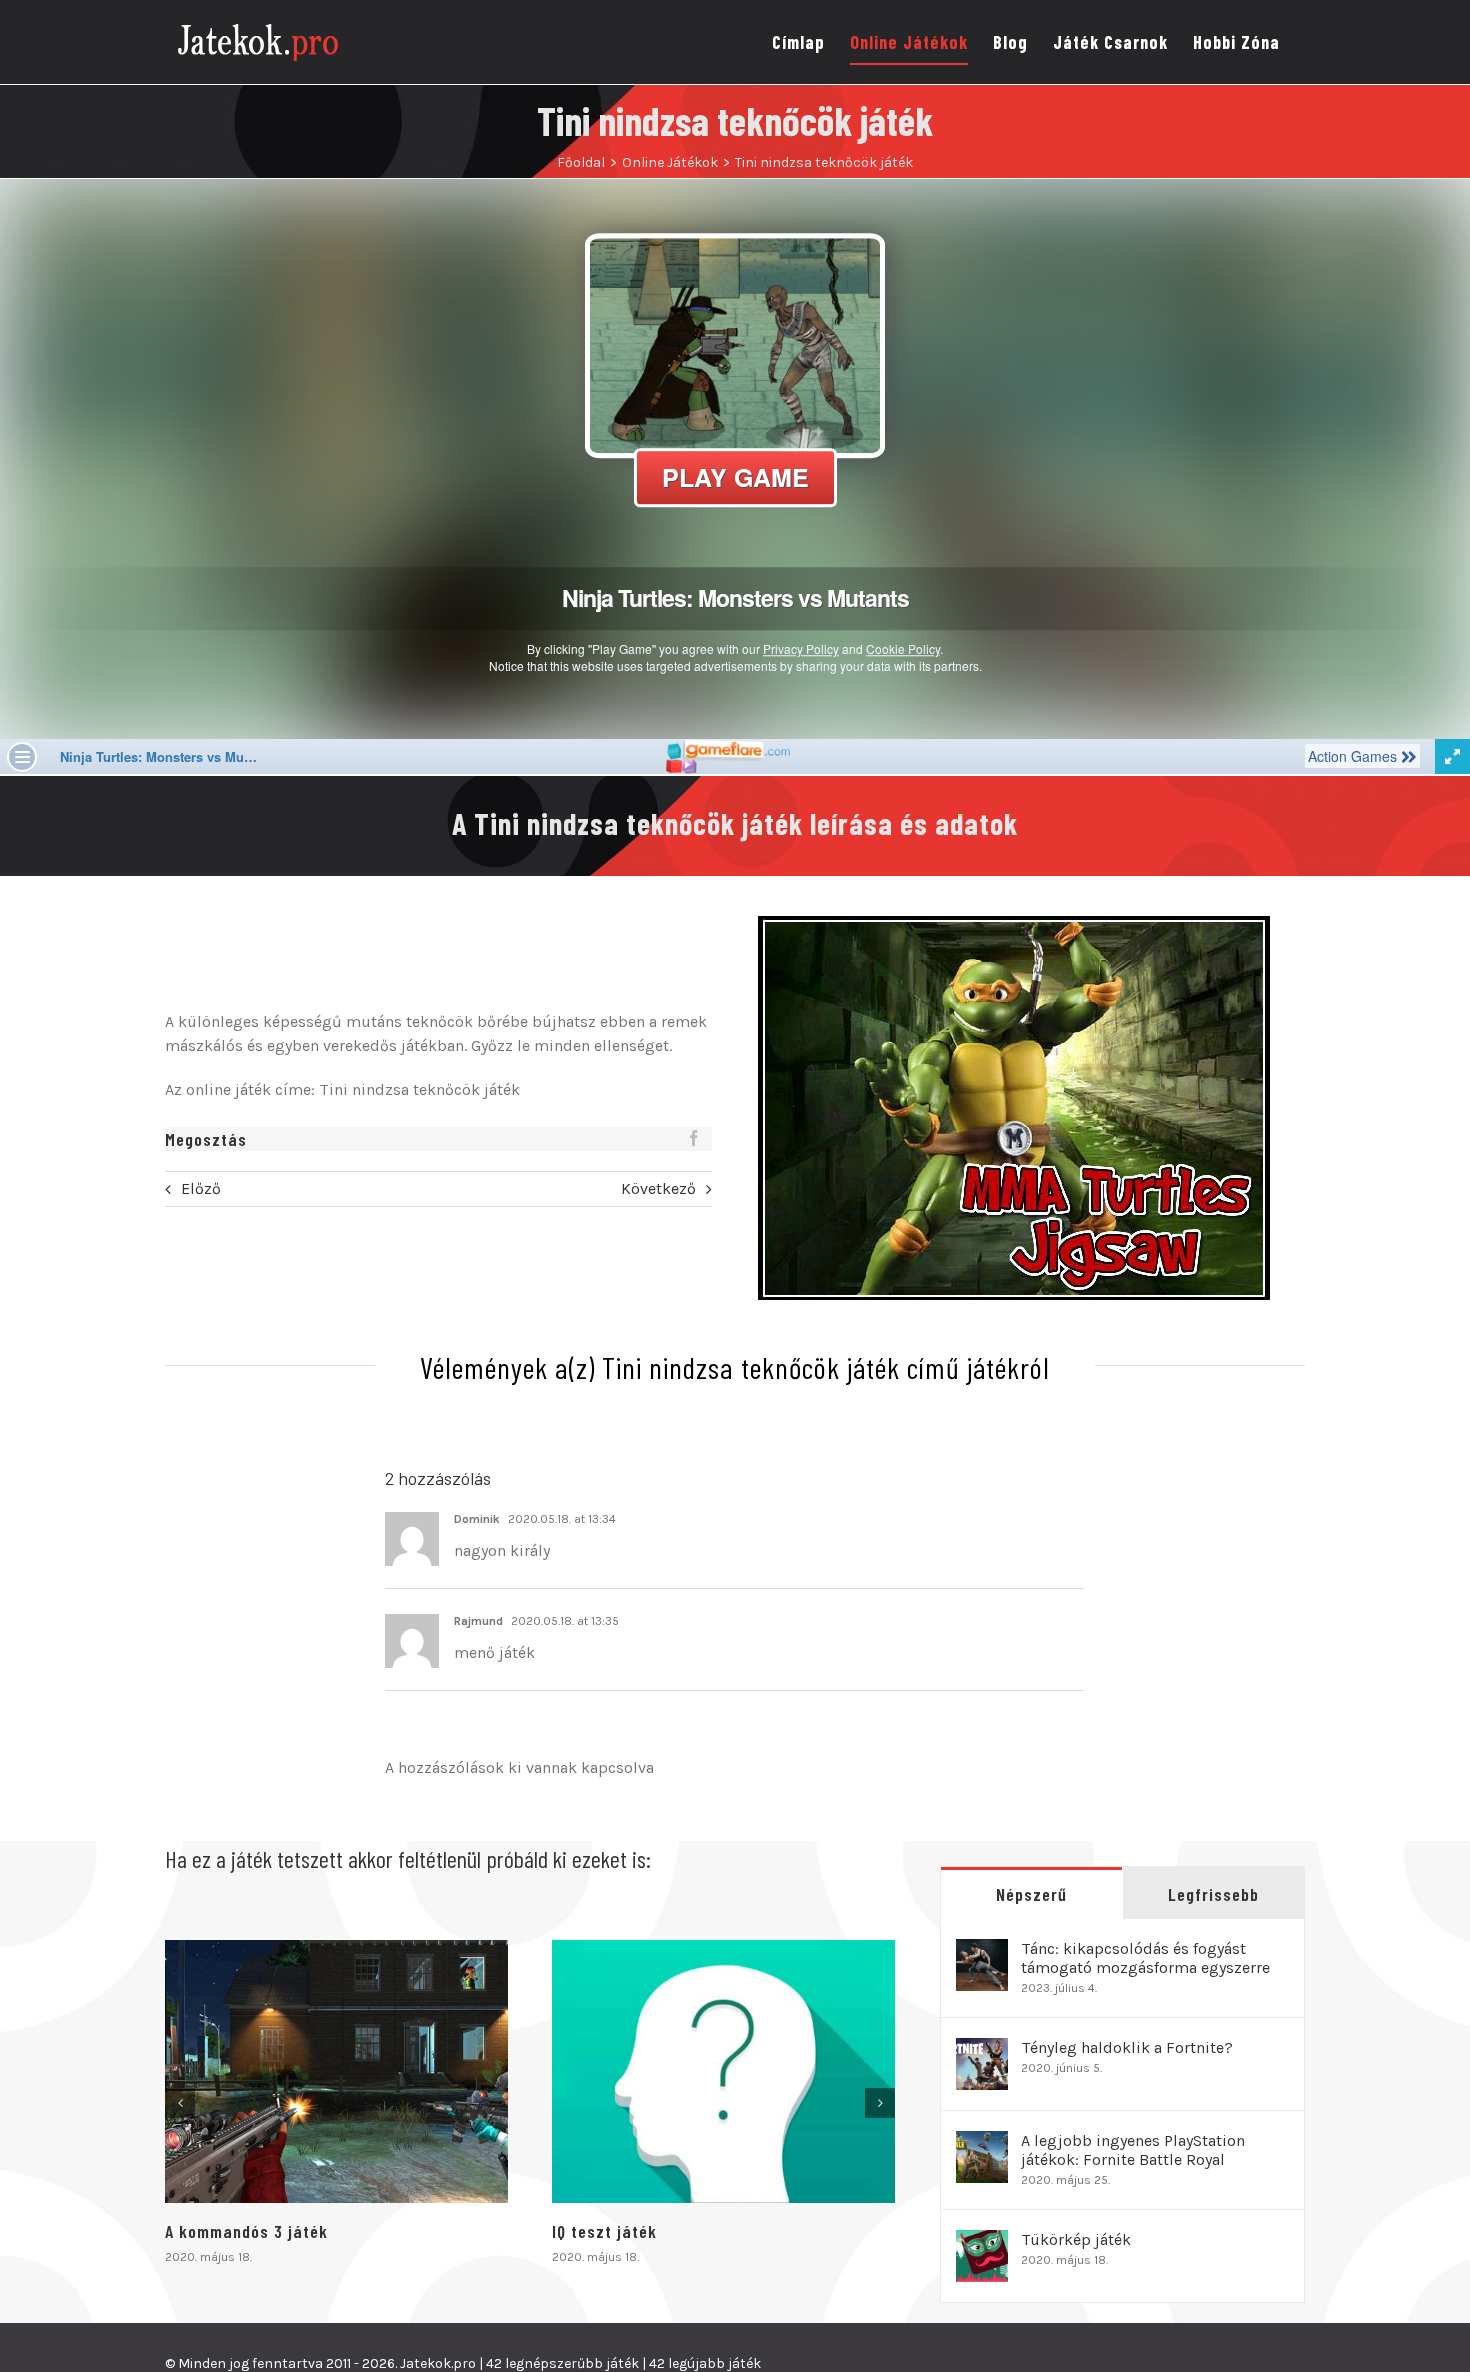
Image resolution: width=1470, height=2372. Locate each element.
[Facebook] (694, 1138)
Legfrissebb (1213, 1894)
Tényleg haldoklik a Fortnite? (1127, 2047)
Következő (658, 1188)
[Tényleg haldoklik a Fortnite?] (982, 2049)
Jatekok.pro (438, 2363)
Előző (201, 1188)
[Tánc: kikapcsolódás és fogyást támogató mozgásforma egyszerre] (982, 1950)
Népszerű (1031, 1894)
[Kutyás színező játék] (336, 2071)
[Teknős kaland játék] (723, 2071)
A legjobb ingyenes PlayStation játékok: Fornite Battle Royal (1133, 2150)
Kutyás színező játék (246, 2231)
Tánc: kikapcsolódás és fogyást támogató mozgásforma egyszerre (1145, 1958)
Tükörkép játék (1076, 2239)
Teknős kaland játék (630, 2231)
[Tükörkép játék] (982, 2241)
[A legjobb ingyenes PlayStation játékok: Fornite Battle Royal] (982, 2142)
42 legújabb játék (705, 2363)
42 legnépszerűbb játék (562, 2363)
